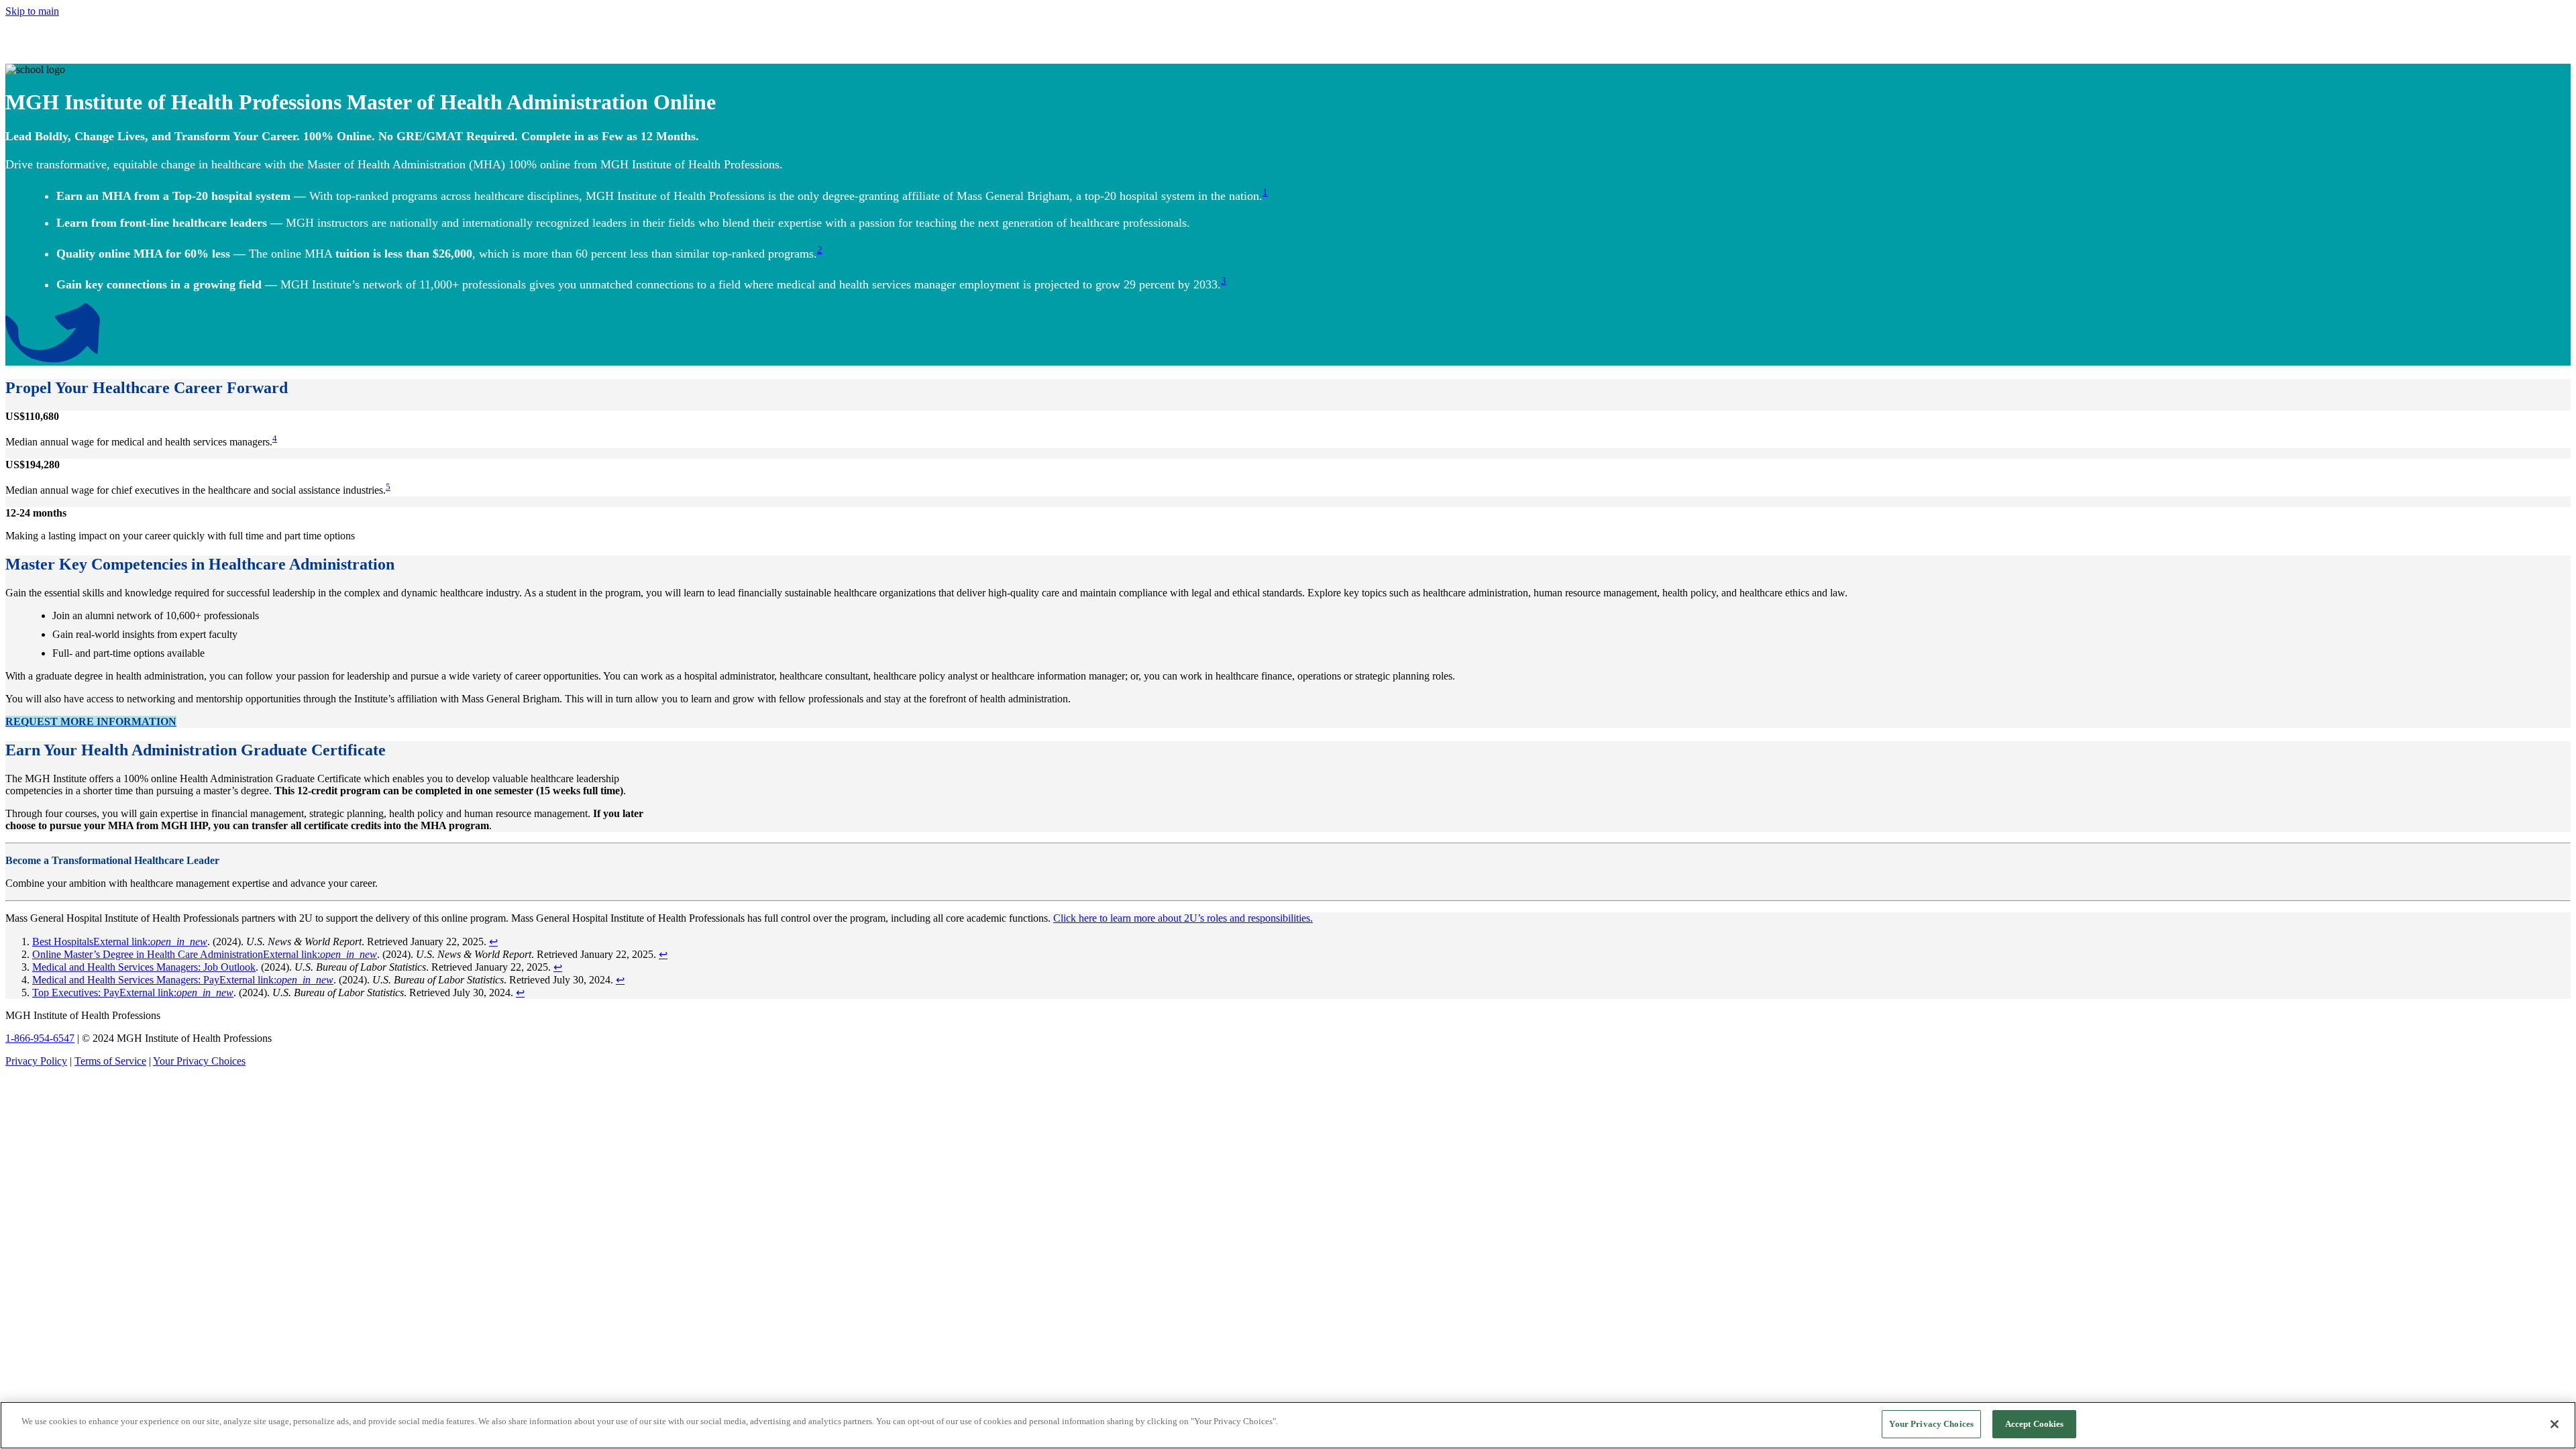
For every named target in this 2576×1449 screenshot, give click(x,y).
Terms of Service (110, 1061)
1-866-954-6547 (40, 1038)
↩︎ (493, 942)
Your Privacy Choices (199, 1061)
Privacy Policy (36, 1061)
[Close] (2555, 1424)
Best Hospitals (120, 942)
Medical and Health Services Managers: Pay (183, 980)
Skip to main (32, 11)
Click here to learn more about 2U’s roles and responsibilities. (1183, 918)
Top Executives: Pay (133, 992)
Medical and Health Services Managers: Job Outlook (144, 967)
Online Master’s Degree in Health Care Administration (205, 954)
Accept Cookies (2035, 1424)
